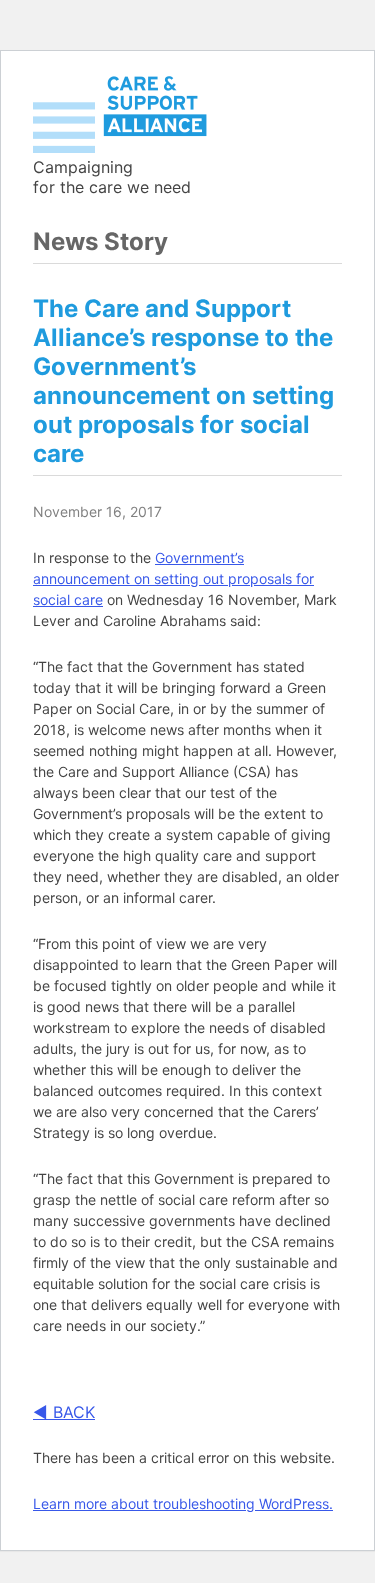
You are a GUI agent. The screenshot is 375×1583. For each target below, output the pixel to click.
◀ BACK (64, 1412)
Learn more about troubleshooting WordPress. (183, 1503)
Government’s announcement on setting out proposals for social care (173, 578)
